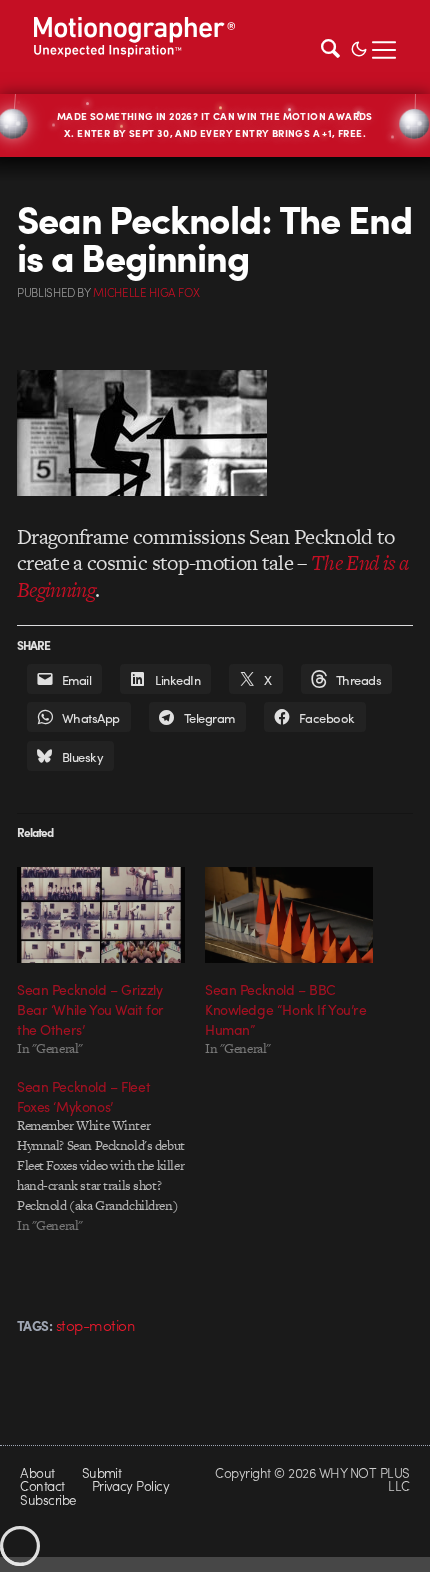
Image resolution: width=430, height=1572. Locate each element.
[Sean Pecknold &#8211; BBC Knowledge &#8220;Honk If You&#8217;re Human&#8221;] (289, 915)
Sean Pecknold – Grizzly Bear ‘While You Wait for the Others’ (90, 1009)
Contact (42, 1485)
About (37, 1472)
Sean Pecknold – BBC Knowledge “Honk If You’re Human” (286, 1009)
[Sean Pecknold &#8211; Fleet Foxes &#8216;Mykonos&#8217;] (111, 1156)
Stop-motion (95, 1325)
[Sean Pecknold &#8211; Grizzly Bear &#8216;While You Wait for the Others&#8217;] (101, 915)
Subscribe (47, 1499)
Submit (102, 1472)
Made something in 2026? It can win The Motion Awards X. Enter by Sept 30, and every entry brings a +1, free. (215, 124)
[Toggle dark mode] (359, 47)
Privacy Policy (131, 1485)
